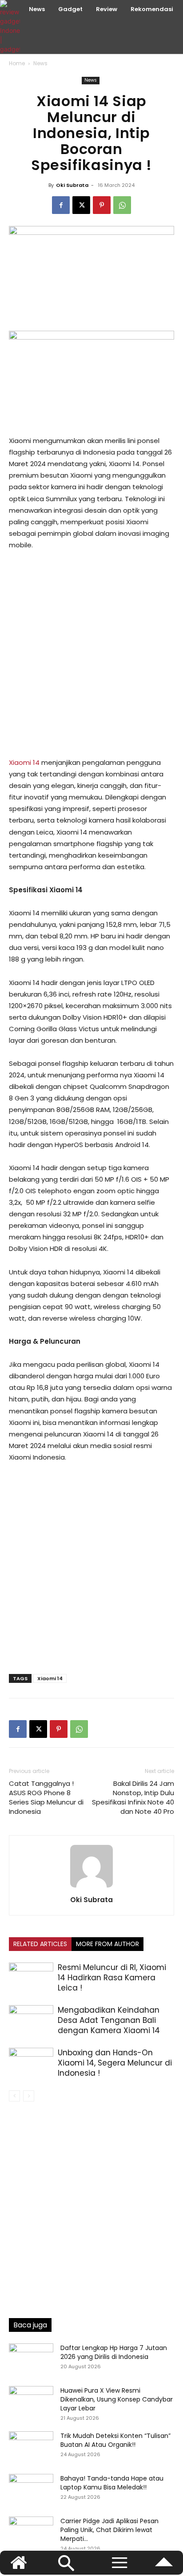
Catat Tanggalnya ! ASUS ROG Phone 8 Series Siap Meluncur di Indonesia (46, 1797)
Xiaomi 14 (24, 762)
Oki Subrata (72, 185)
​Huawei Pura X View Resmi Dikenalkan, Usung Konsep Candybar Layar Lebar (117, 2399)
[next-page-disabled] (29, 2096)
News (40, 63)
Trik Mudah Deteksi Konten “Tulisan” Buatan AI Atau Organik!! (115, 2440)
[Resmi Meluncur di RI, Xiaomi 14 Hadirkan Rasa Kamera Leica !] (31, 1978)
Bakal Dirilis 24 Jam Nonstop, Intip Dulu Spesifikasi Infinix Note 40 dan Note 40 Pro (133, 1797)
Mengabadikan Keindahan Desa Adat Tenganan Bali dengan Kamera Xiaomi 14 (109, 2020)
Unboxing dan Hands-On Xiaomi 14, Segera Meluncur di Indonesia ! (115, 2063)
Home (17, 63)
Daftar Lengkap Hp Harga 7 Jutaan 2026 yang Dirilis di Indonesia (114, 2352)
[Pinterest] (102, 205)
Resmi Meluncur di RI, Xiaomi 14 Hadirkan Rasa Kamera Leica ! (112, 1978)
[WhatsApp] (122, 205)
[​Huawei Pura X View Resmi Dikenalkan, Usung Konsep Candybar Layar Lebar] (31, 2402)
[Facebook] (61, 205)
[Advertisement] (91, 654)
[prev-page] (14, 2096)
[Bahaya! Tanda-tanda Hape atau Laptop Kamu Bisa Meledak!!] (31, 2489)
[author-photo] (91, 1887)
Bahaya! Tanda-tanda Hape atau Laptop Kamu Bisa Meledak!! (112, 2483)
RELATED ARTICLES (40, 1944)
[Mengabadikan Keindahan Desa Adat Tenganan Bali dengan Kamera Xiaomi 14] (31, 2020)
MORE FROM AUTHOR (107, 1944)
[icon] (164, 2566)
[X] (81, 205)
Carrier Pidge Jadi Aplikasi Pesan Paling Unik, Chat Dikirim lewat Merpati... (109, 2530)
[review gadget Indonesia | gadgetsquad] (11, 27)
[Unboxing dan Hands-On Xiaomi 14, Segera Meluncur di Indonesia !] (31, 2063)
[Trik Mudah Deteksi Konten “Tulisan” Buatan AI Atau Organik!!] (31, 2447)
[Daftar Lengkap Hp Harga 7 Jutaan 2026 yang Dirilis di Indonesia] (31, 2359)
